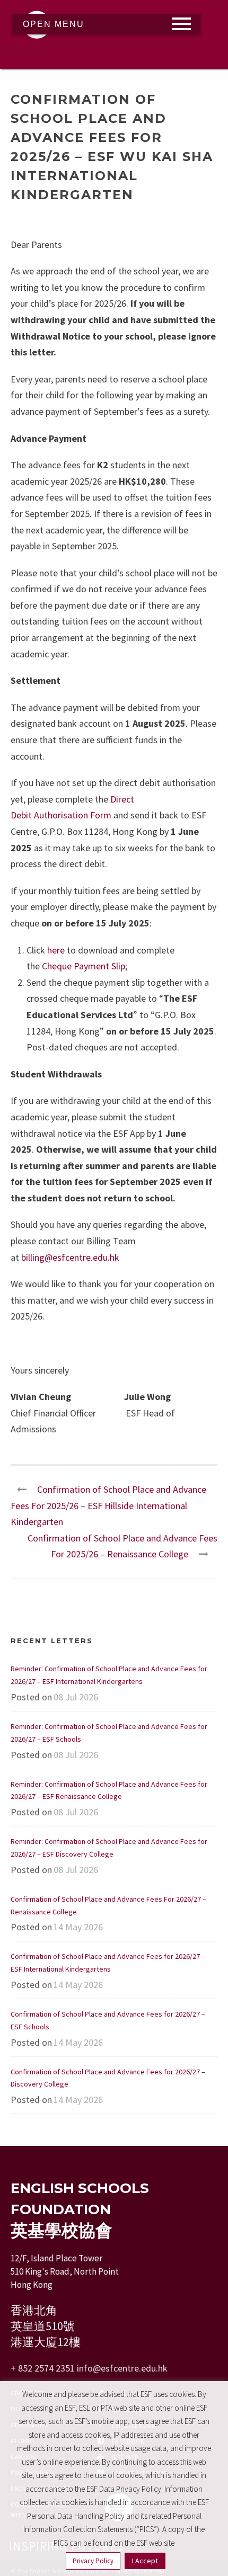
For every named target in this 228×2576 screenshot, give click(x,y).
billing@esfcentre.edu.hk (70, 1257)
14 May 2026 (78, 1927)
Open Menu (54, 24)
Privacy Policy (93, 2561)
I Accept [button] (145, 2561)
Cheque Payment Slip (84, 966)
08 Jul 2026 (76, 1697)
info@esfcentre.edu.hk (122, 2368)
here (56, 950)
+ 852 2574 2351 (43, 2368)
